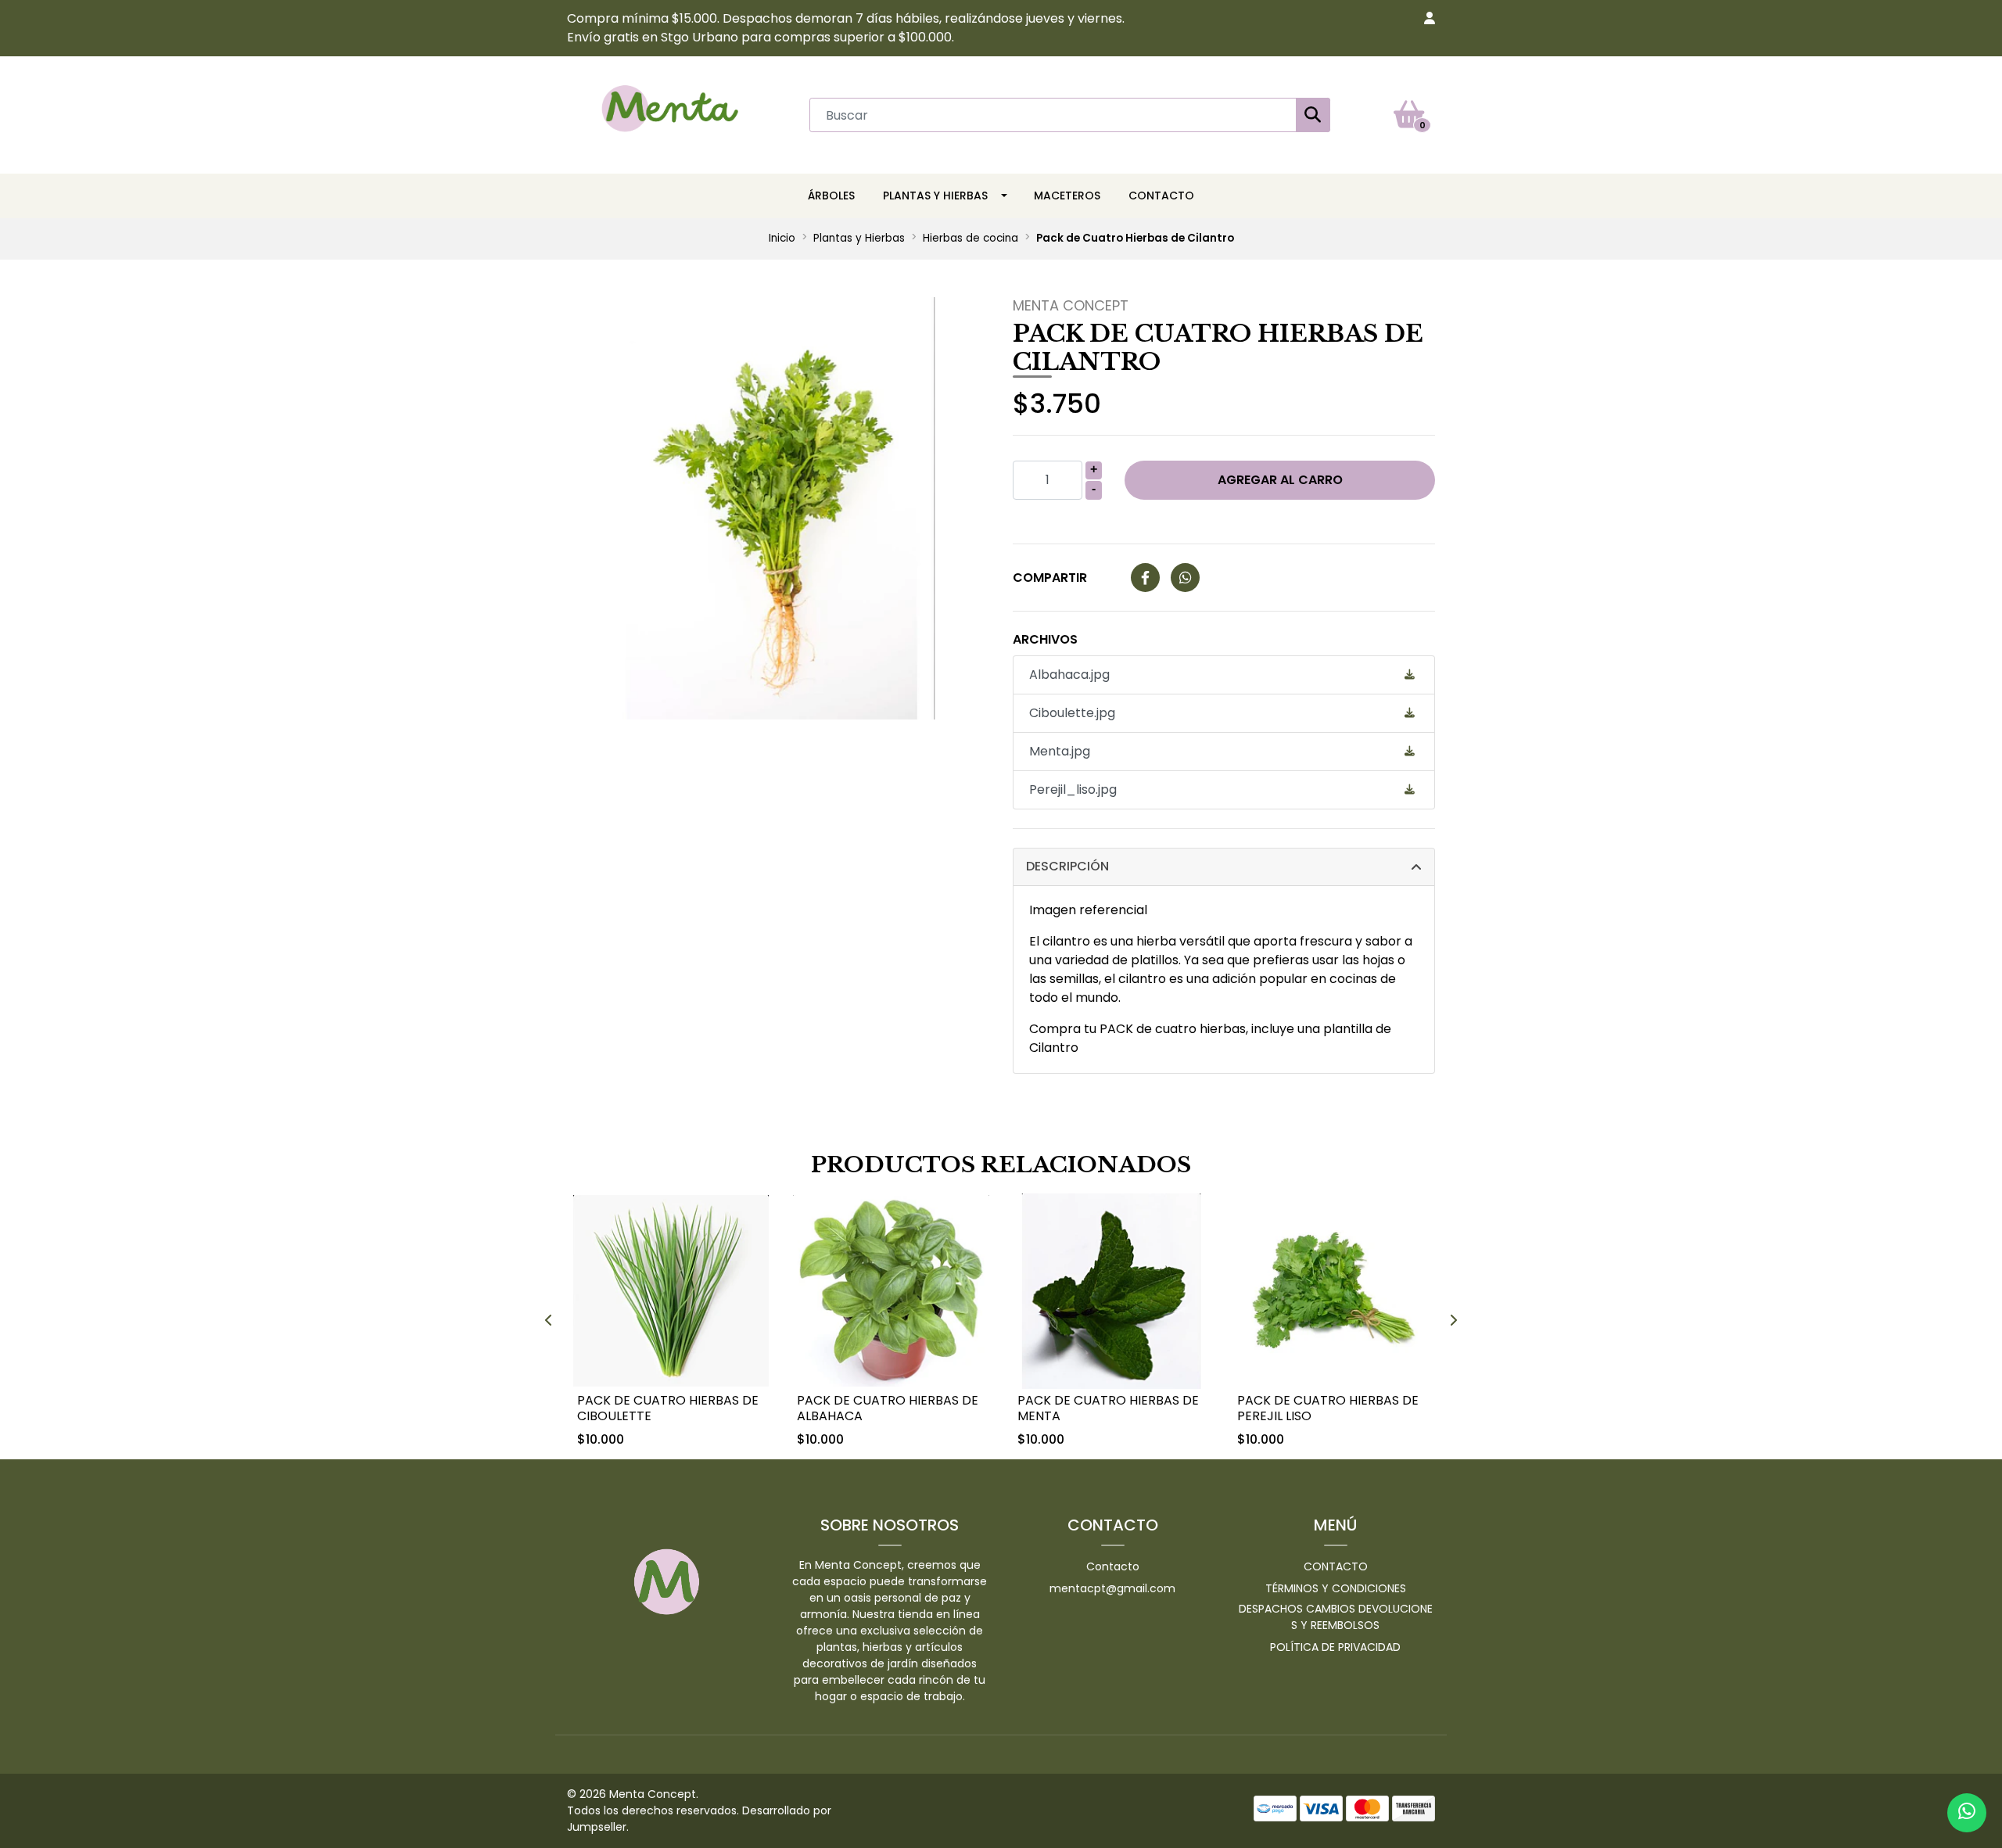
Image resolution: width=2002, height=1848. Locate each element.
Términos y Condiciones (1336, 1588)
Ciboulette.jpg (1072, 713)
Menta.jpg (1060, 751)
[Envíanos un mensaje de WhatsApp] (1967, 1813)
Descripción (1067, 866)
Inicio (782, 238)
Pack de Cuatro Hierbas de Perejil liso (1328, 1408)
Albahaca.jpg (1069, 675)
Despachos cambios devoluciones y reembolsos (1336, 1617)
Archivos (1045, 639)
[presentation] (549, 1321)
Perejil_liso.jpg (1073, 789)
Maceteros (1067, 196)
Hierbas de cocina (971, 238)
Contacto (1161, 196)
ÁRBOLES (831, 196)
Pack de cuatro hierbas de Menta (1108, 1408)
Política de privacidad (1335, 1647)
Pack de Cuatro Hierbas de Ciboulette (668, 1408)
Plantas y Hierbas (935, 196)
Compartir (1050, 578)
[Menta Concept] (670, 114)
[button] (1430, 19)
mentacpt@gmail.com (1112, 1588)
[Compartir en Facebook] (1145, 578)
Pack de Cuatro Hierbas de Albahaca (888, 1408)
